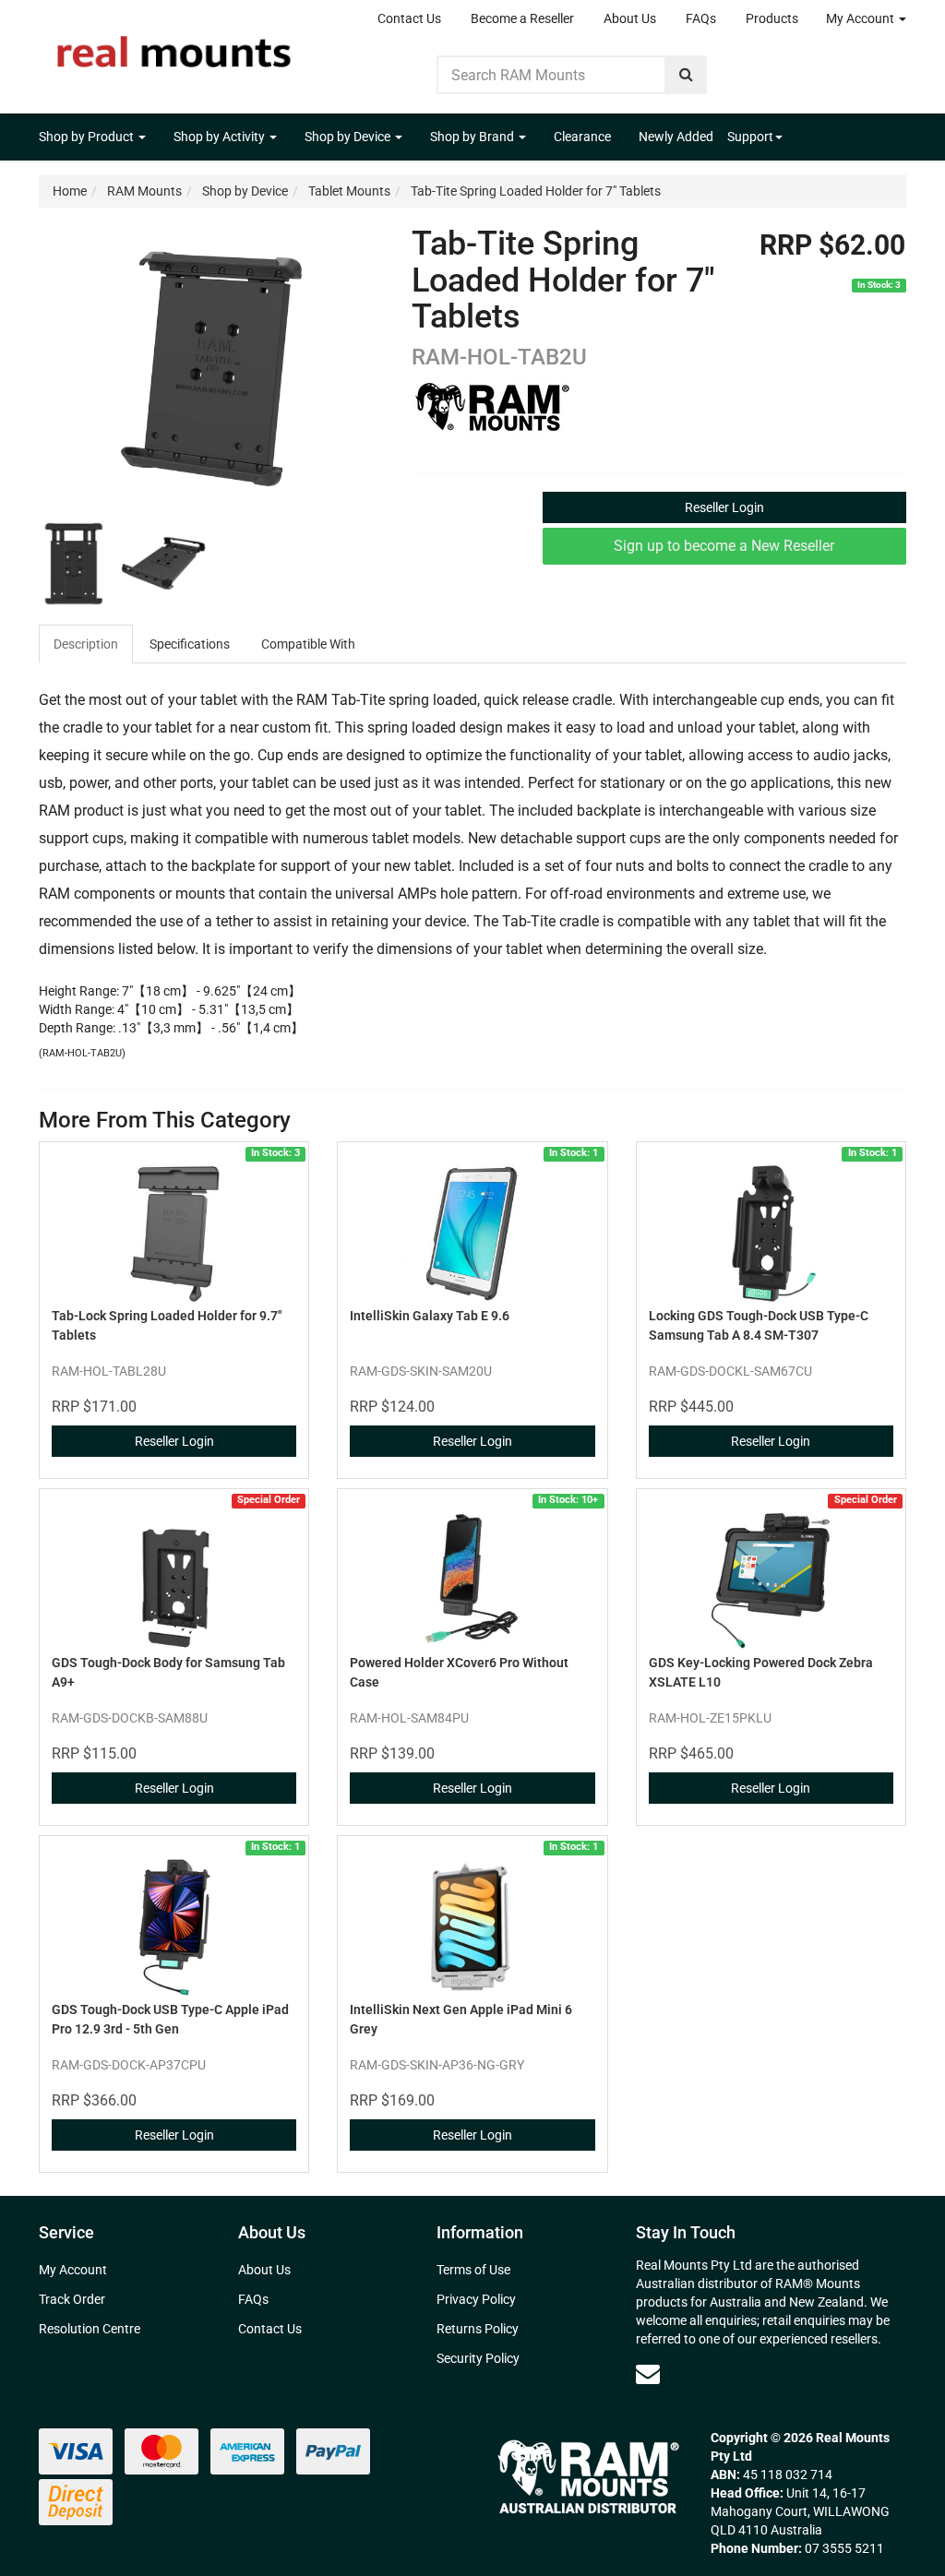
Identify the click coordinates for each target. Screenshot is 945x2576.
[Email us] (648, 2374)
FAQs (701, 18)
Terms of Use (473, 2270)
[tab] (87, 644)
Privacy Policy (476, 2299)
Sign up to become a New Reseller (724, 546)
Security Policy (478, 2358)
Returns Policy (478, 2329)
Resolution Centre (90, 2329)
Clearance (582, 137)
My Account (861, 18)
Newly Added (676, 137)
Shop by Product (88, 137)
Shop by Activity (221, 137)
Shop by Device (349, 137)
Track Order (72, 2299)
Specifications (190, 644)
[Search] (686, 75)
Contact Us (409, 18)
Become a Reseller (522, 18)
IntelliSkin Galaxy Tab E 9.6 (430, 1316)
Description (86, 644)
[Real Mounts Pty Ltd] (174, 46)
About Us (630, 18)
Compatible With (308, 644)
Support (750, 137)
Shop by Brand (473, 137)
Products (772, 18)
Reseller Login (724, 507)
